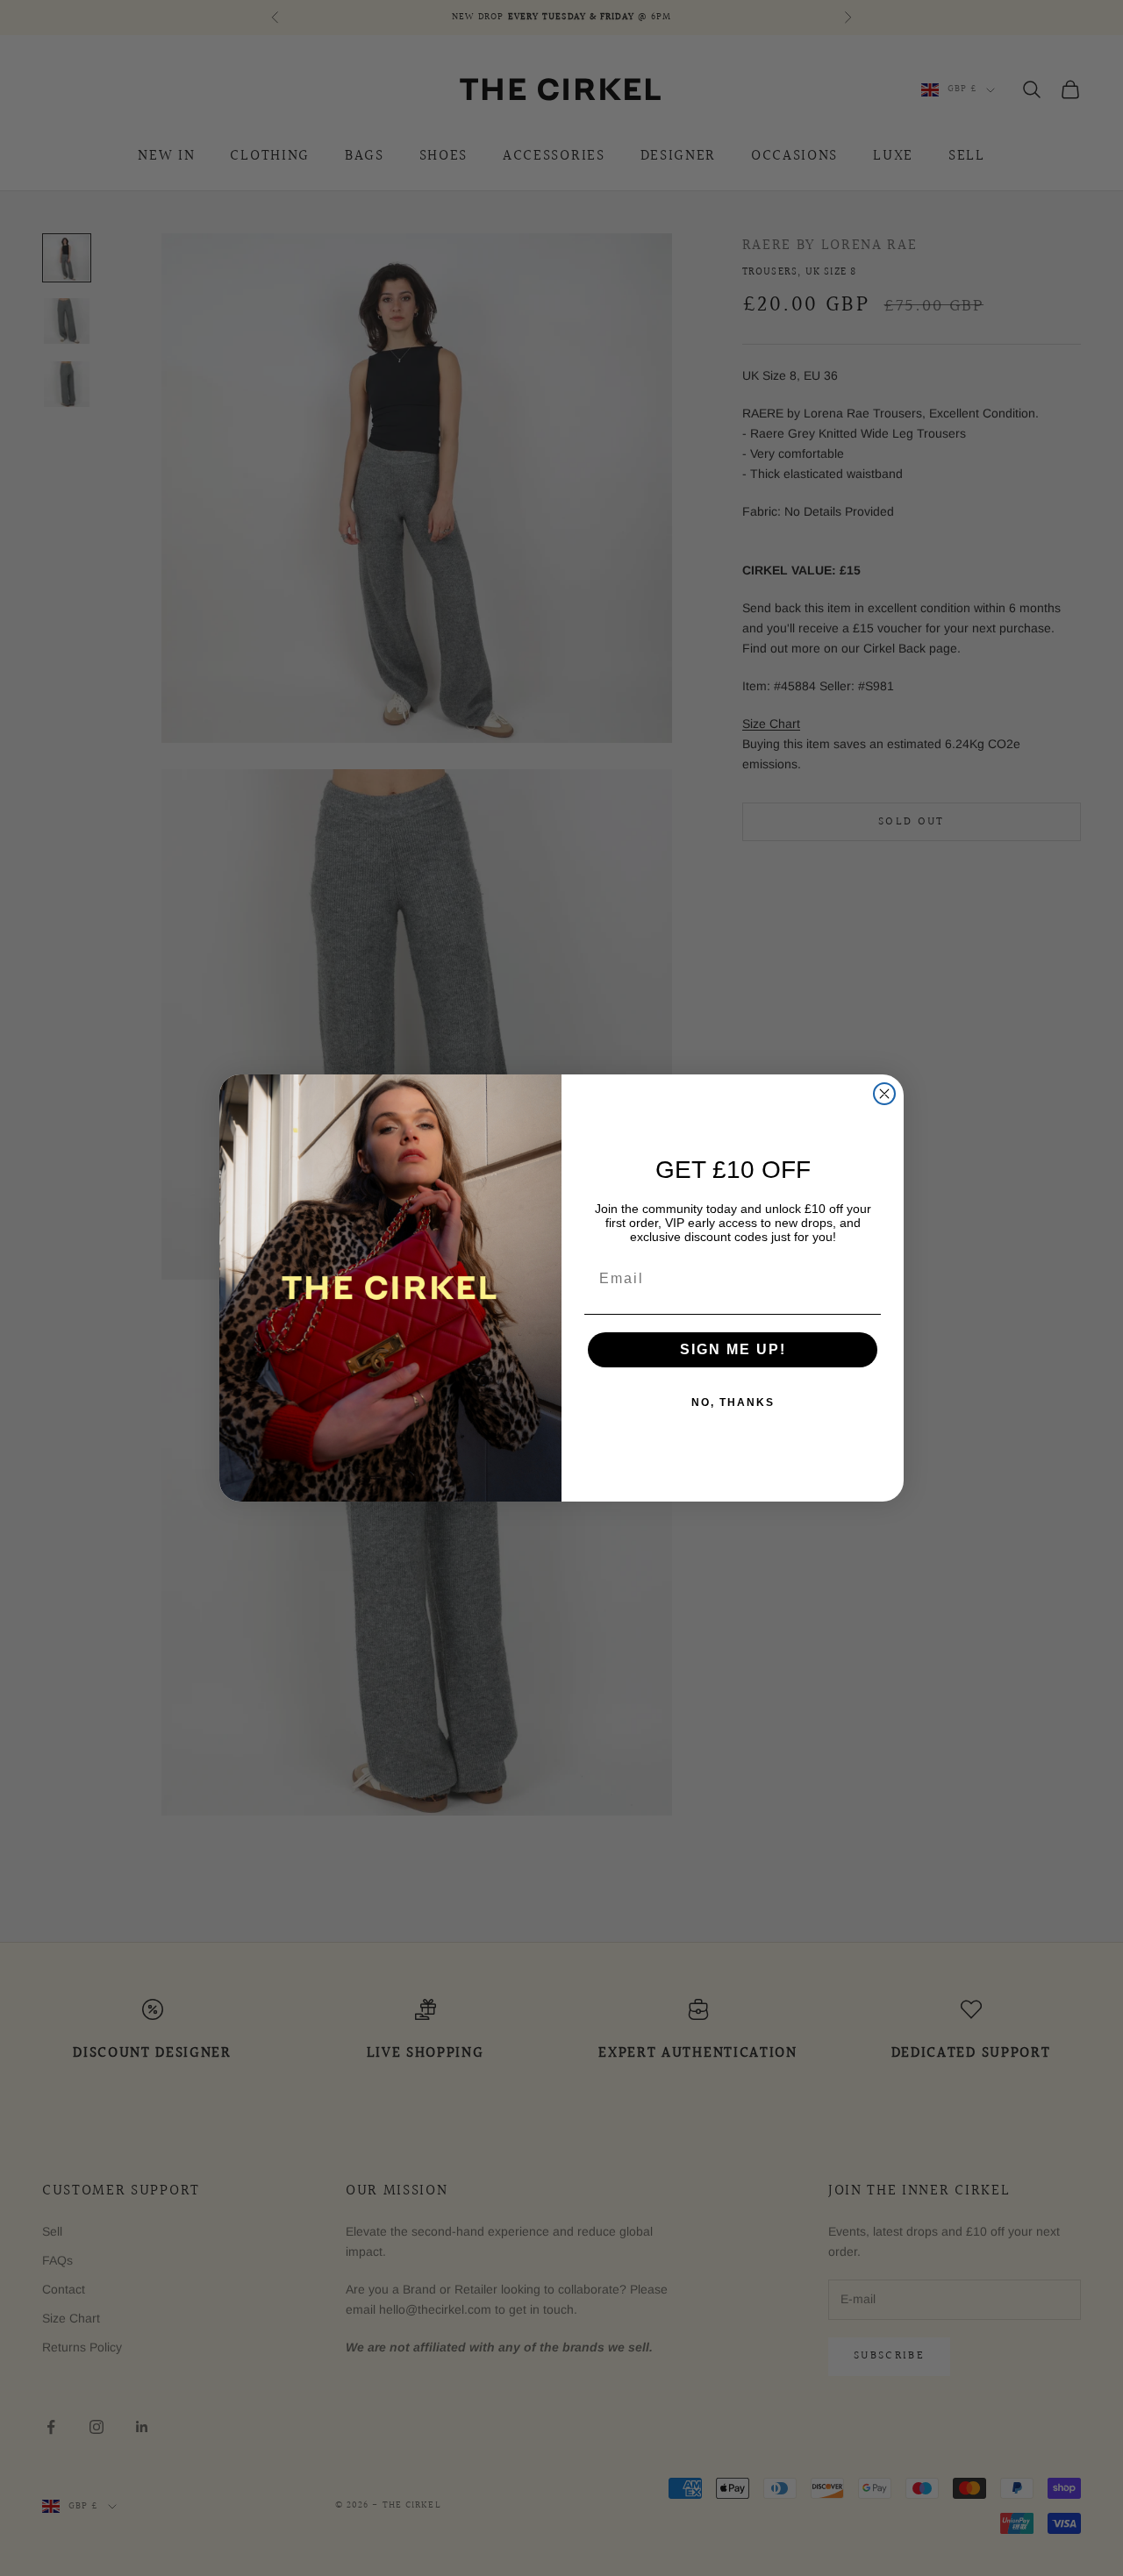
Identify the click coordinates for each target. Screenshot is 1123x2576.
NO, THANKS (733, 1402)
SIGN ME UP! (733, 1349)
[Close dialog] (884, 1094)
